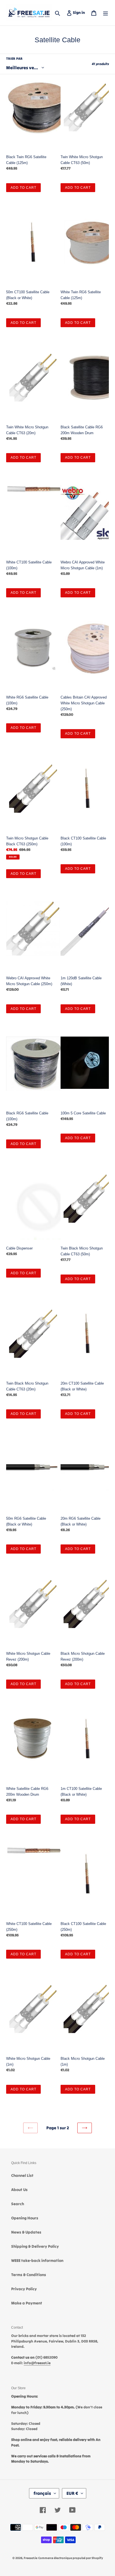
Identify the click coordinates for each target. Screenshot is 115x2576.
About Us (19, 2190)
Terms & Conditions (29, 2275)
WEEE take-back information (37, 2260)
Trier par (14, 59)
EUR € (72, 2493)
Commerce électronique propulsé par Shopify (71, 2558)
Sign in (80, 12)
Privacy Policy (24, 2289)
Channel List (22, 2175)
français (42, 2493)
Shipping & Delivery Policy (35, 2246)
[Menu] (106, 13)
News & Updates (26, 2232)
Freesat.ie (31, 2558)
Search (18, 2204)
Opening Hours (25, 2218)
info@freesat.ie (37, 2363)
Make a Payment (27, 2303)
